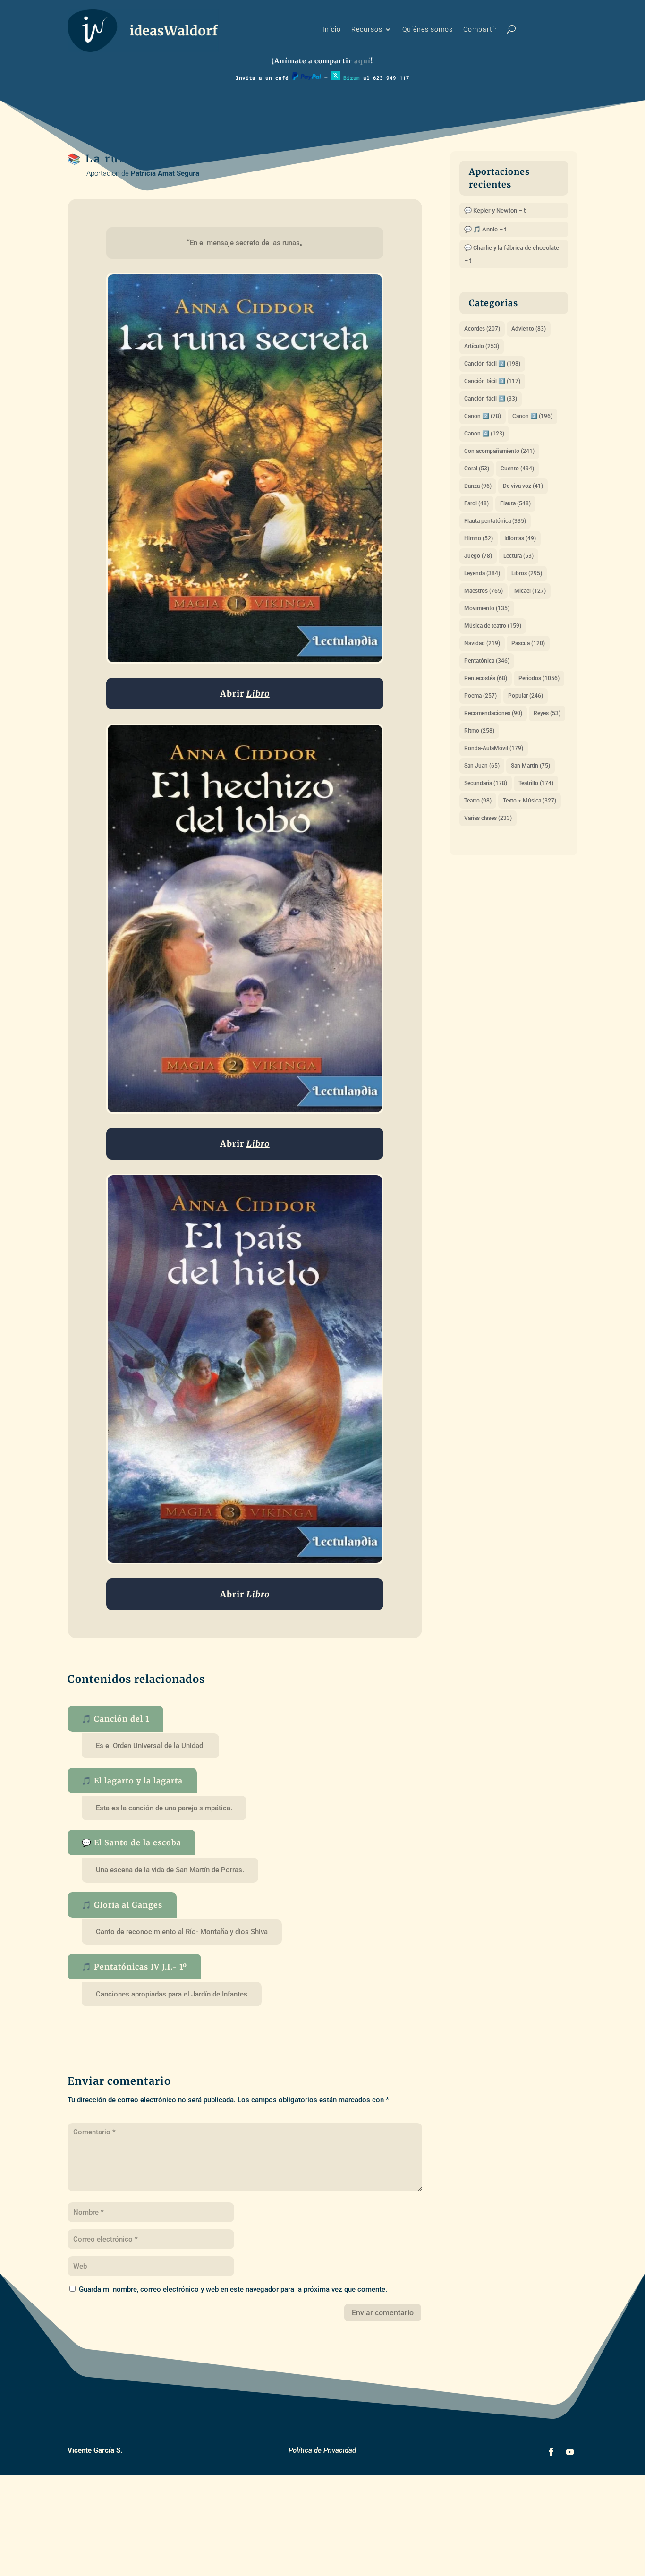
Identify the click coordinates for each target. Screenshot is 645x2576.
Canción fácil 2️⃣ (492, 364)
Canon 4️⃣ (484, 434)
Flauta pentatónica (495, 521)
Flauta (515, 503)
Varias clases (488, 818)
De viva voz (523, 486)
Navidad (482, 643)
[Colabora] (306, 78)
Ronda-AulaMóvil (494, 748)
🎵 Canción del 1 (115, 1719)
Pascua (528, 643)
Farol (476, 503)
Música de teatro (493, 626)
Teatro (478, 801)
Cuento (517, 469)
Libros (527, 573)
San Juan (482, 766)
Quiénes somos (428, 30)
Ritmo (479, 731)
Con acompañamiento (499, 451)
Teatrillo (536, 783)
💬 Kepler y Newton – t (495, 210)
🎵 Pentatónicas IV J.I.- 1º (134, 1967)
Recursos (367, 30)
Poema (480, 696)
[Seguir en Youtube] (570, 2452)
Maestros (484, 591)
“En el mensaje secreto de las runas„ (245, 243)
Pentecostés (486, 678)
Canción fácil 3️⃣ (492, 381)
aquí (362, 61)
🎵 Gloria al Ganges (122, 1905)
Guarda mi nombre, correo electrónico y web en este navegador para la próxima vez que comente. (233, 2289)
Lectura (518, 556)
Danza (478, 486)
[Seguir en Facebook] (551, 2452)
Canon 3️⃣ (532, 416)
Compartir (480, 30)
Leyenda (482, 573)
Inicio (332, 30)
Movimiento (487, 608)
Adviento (529, 329)
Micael (530, 591)
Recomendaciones (493, 713)
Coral (477, 469)
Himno (479, 538)
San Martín (530, 766)
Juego (478, 556)
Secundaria (486, 783)
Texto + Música (530, 801)
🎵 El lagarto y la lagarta (132, 1781)
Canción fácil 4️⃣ (491, 399)
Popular (526, 696)
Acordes (482, 329)
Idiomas (520, 538)
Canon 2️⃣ (483, 416)
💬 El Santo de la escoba (132, 1842)
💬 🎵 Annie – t (485, 229)
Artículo (482, 346)
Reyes (547, 713)
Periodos (539, 678)
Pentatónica (487, 661)
